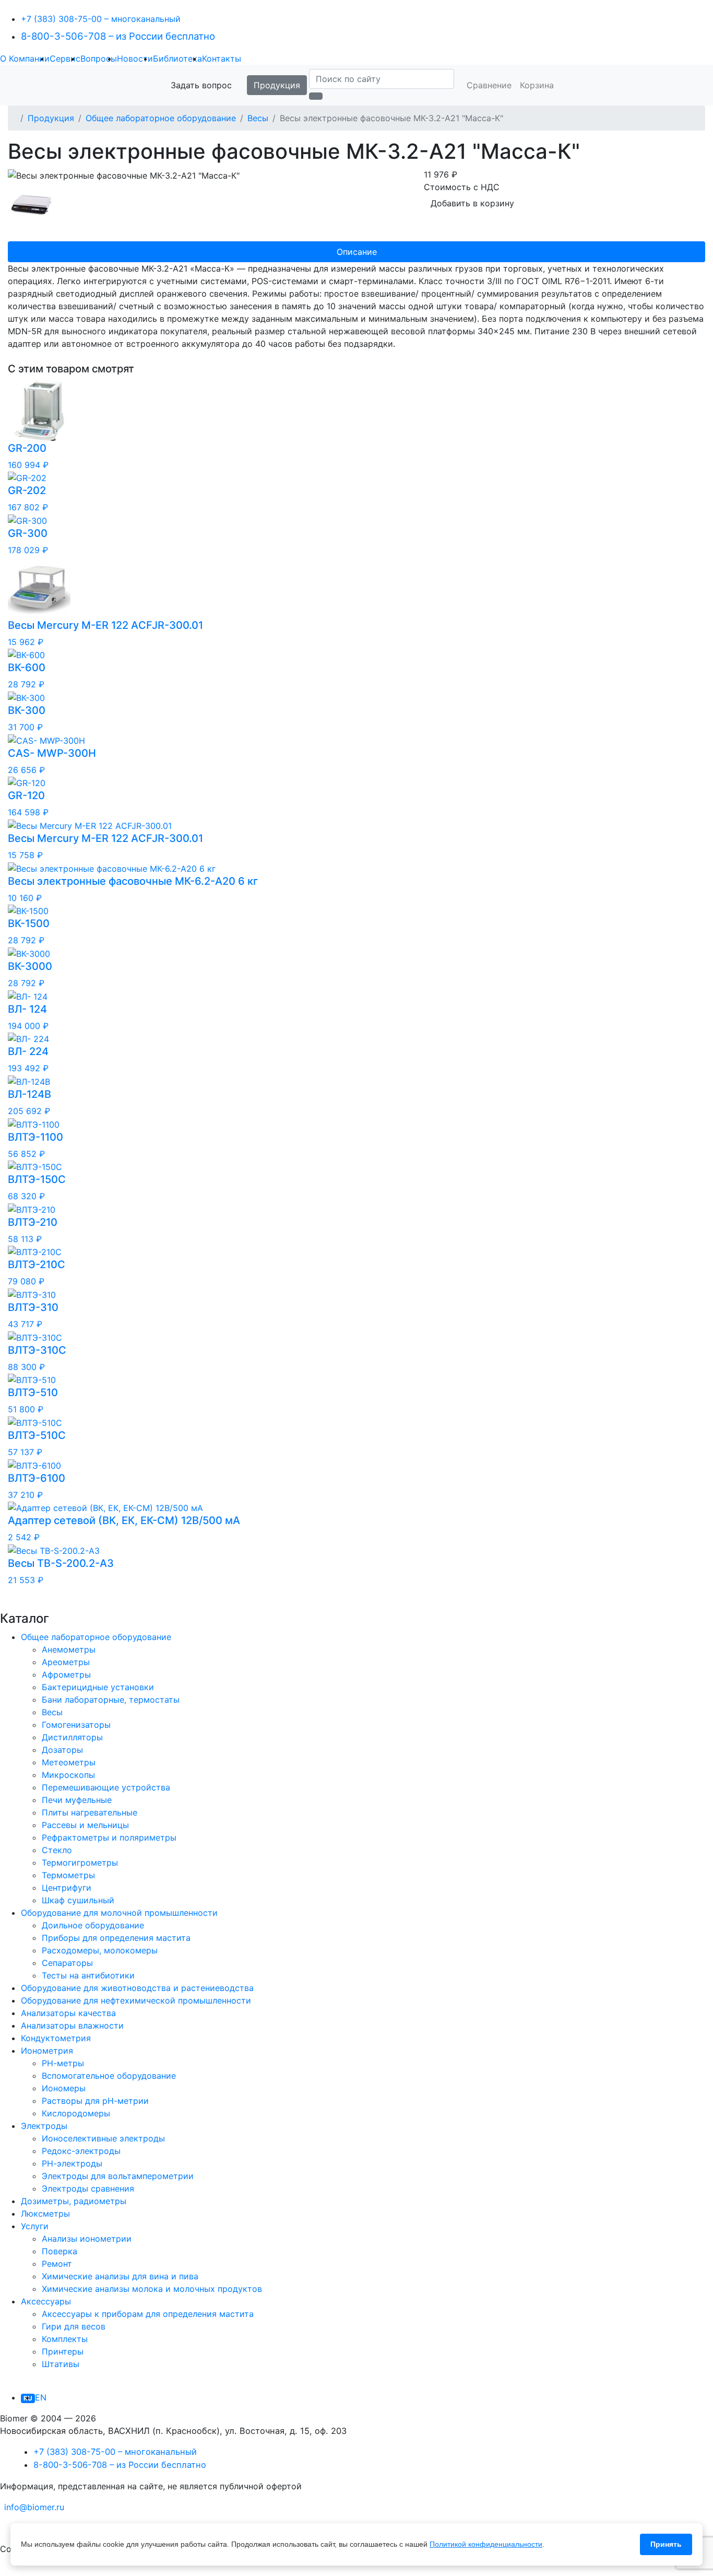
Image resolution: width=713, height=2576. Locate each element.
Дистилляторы (72, 1737)
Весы (258, 118)
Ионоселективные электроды (103, 2138)
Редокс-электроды (81, 2151)
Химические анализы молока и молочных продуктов (152, 2289)
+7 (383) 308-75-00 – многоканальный (101, 19)
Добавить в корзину (472, 203)
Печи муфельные (77, 1800)
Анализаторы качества (68, 2013)
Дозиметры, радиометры (74, 2201)
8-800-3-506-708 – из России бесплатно (118, 36)
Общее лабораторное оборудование (161, 118)
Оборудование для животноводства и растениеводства (137, 1988)
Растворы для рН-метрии (95, 2101)
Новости (135, 58)
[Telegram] (1, 2528)
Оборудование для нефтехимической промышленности (136, 2000)
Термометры (68, 1875)
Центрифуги (67, 1888)
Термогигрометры (80, 1863)
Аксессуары (46, 2301)
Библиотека (177, 58)
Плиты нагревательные (90, 1812)
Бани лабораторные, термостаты (111, 1700)
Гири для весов (74, 2326)
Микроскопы (68, 1775)
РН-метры (63, 2063)
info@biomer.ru (34, 2507)
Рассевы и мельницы (85, 1825)
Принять (666, 2544)
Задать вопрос (201, 85)
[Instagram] (14, 2570)
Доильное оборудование (93, 1925)
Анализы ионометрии (87, 2239)
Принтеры (63, 2351)
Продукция (277, 85)
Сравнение (489, 85)
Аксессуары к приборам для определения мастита (148, 2314)
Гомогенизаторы (76, 1725)
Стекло (57, 1850)
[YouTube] (1, 2570)
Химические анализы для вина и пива (120, 2276)
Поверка (60, 2251)
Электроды (44, 2126)
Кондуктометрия (56, 2038)
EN (41, 2397)
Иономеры (64, 2088)
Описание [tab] (357, 252)
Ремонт (57, 2264)
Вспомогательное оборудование (109, 2076)
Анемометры (69, 1649)
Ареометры (66, 1662)
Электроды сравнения (88, 2188)
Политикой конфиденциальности (486, 2544)
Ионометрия (47, 2051)
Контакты (222, 58)
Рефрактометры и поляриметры (109, 1837)
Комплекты (65, 2339)
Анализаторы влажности (72, 2025)
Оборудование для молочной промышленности (119, 1913)
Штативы (61, 2364)
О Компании (25, 58)
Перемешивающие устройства (106, 1787)
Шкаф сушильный (78, 1900)
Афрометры (66, 1675)
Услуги (35, 2226)
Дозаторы (62, 1750)
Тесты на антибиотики (88, 1975)
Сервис (65, 58)
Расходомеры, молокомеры (100, 1950)
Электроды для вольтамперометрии (118, 2176)
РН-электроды (72, 2163)
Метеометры (69, 1762)
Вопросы (99, 58)
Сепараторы (67, 1963)
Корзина (537, 85)
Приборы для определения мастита (116, 1938)
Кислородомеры (76, 2113)
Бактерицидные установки (98, 1687)
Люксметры (45, 2214)
